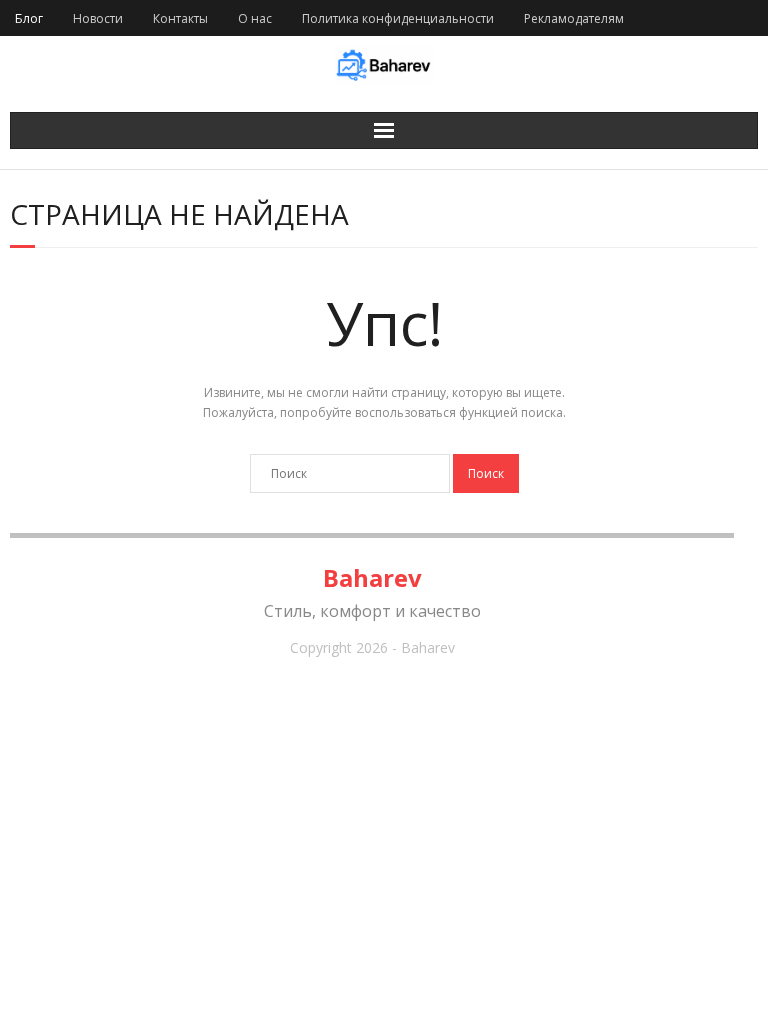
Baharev (372, 577)
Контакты (180, 18)
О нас (255, 18)
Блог (29, 18)
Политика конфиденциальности (398, 18)
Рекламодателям (574, 18)
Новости (98, 18)
